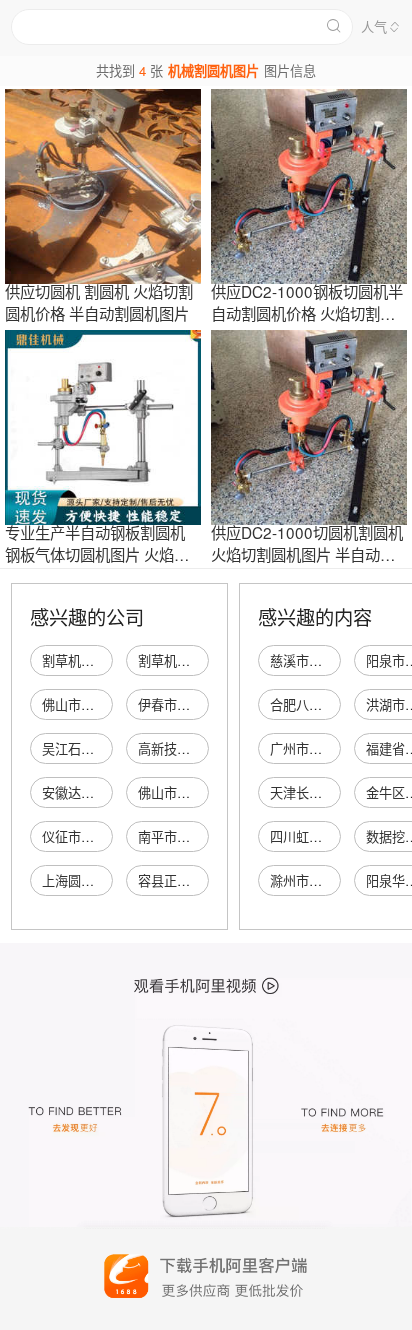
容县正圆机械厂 (183, 880)
